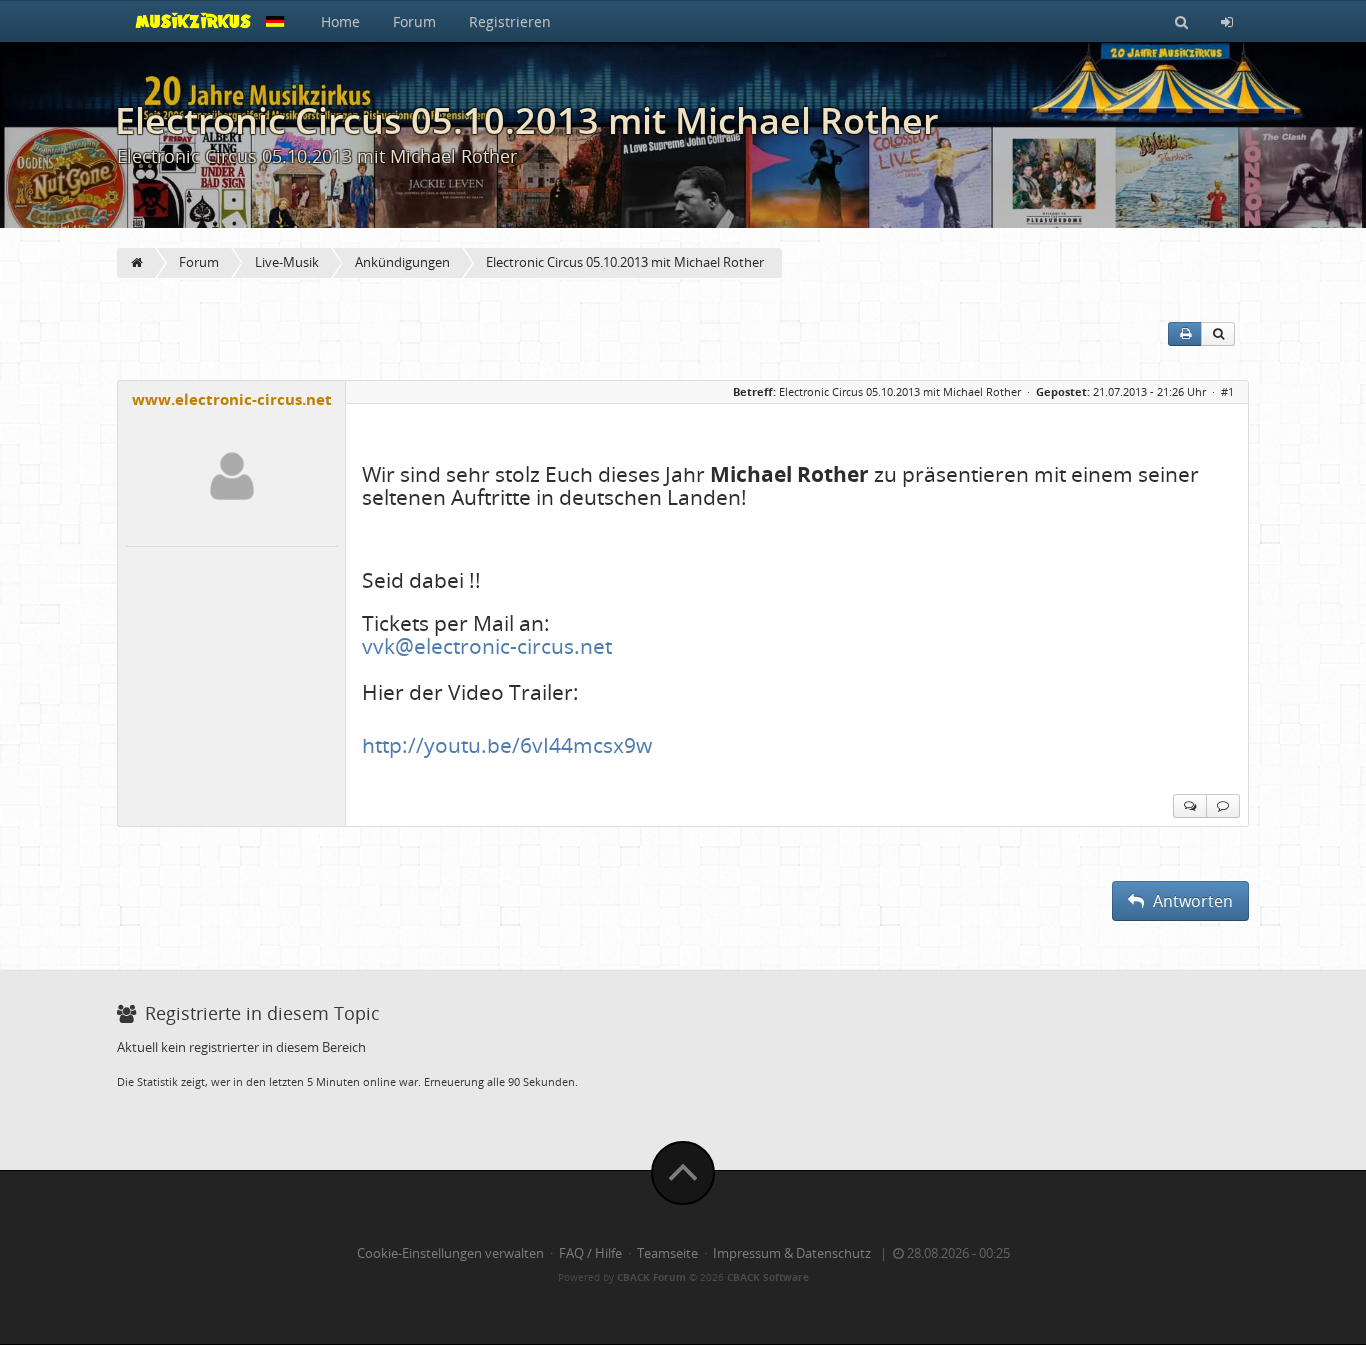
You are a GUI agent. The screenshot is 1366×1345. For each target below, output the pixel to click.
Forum (414, 21)
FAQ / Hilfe (590, 1253)
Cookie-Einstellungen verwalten (450, 1253)
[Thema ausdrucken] (1185, 334)
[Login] (1227, 21)
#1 (1227, 391)
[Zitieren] (1223, 806)
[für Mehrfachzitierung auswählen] (1190, 806)
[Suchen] (1181, 21)
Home (340, 21)
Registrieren (510, 21)
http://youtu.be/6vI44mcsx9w (507, 745)
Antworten (1191, 901)
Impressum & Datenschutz (792, 1253)
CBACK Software (768, 1277)
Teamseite (667, 1253)
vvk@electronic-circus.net (487, 646)
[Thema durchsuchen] (1218, 334)
